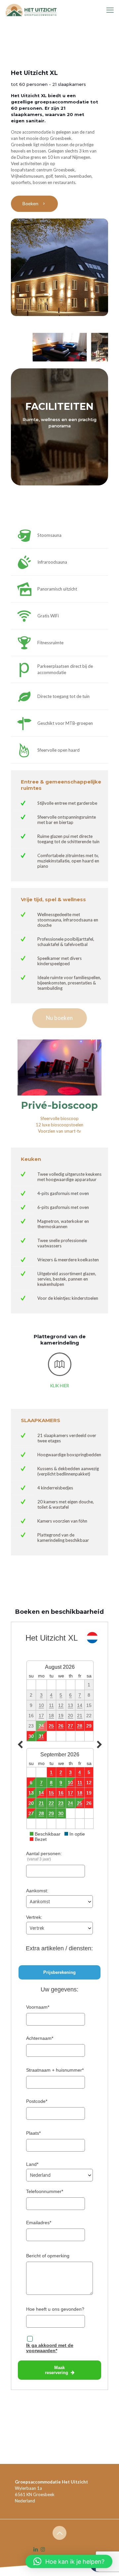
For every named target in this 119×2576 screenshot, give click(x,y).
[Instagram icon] (43, 2549)
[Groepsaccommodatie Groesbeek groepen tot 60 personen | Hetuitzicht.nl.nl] (30, 10)
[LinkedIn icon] (36, 2549)
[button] (69, 2561)
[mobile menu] (110, 10)
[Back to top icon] (59, 2533)
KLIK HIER (60, 1386)
